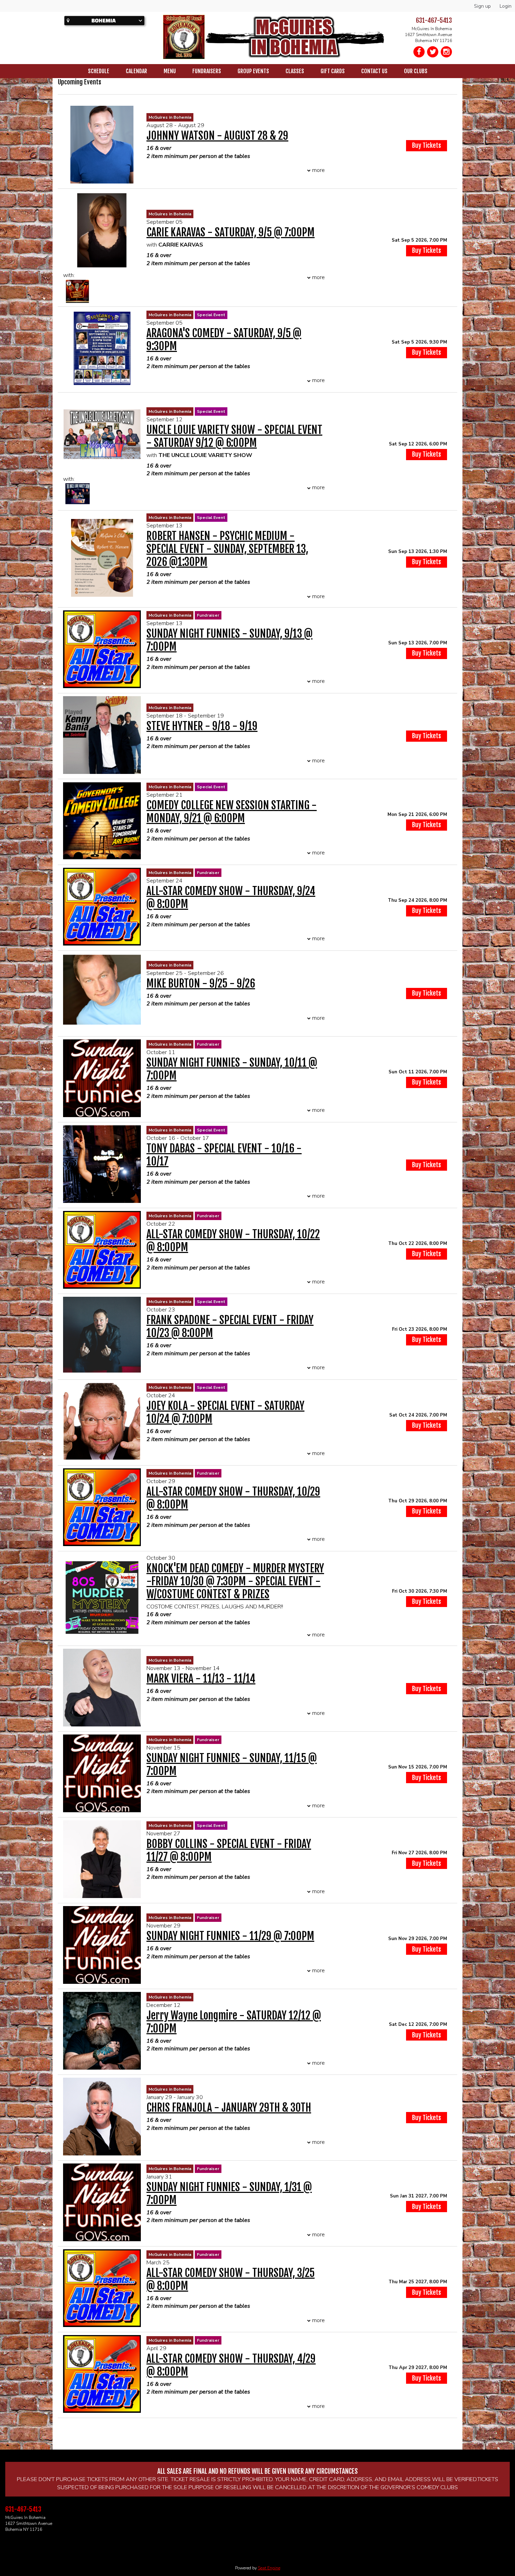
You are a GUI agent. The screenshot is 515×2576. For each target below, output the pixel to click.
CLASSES (295, 71)
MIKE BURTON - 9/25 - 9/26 (201, 984)
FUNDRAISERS (207, 71)
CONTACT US (374, 71)
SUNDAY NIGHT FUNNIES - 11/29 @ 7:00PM (230, 1936)
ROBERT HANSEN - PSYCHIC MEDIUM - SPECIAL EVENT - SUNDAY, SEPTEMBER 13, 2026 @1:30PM (227, 549)
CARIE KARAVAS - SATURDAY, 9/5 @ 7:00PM (231, 232)
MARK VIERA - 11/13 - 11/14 (201, 1679)
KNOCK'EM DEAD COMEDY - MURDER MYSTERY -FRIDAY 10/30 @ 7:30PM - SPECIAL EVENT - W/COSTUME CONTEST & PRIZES (235, 1581)
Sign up (482, 6)
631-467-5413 (434, 20)
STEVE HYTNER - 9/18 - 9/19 (202, 726)
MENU (170, 71)
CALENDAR (136, 71)
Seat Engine (269, 2568)
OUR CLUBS (416, 71)
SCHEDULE (99, 71)
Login (506, 6)
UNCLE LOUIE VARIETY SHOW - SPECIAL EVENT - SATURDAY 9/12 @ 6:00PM (234, 436)
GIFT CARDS (333, 71)
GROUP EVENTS (253, 71)
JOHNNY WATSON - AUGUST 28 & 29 (217, 136)
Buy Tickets (427, 250)
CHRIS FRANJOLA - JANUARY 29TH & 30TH (229, 2108)
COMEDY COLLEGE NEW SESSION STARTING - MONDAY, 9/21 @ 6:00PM (232, 812)
